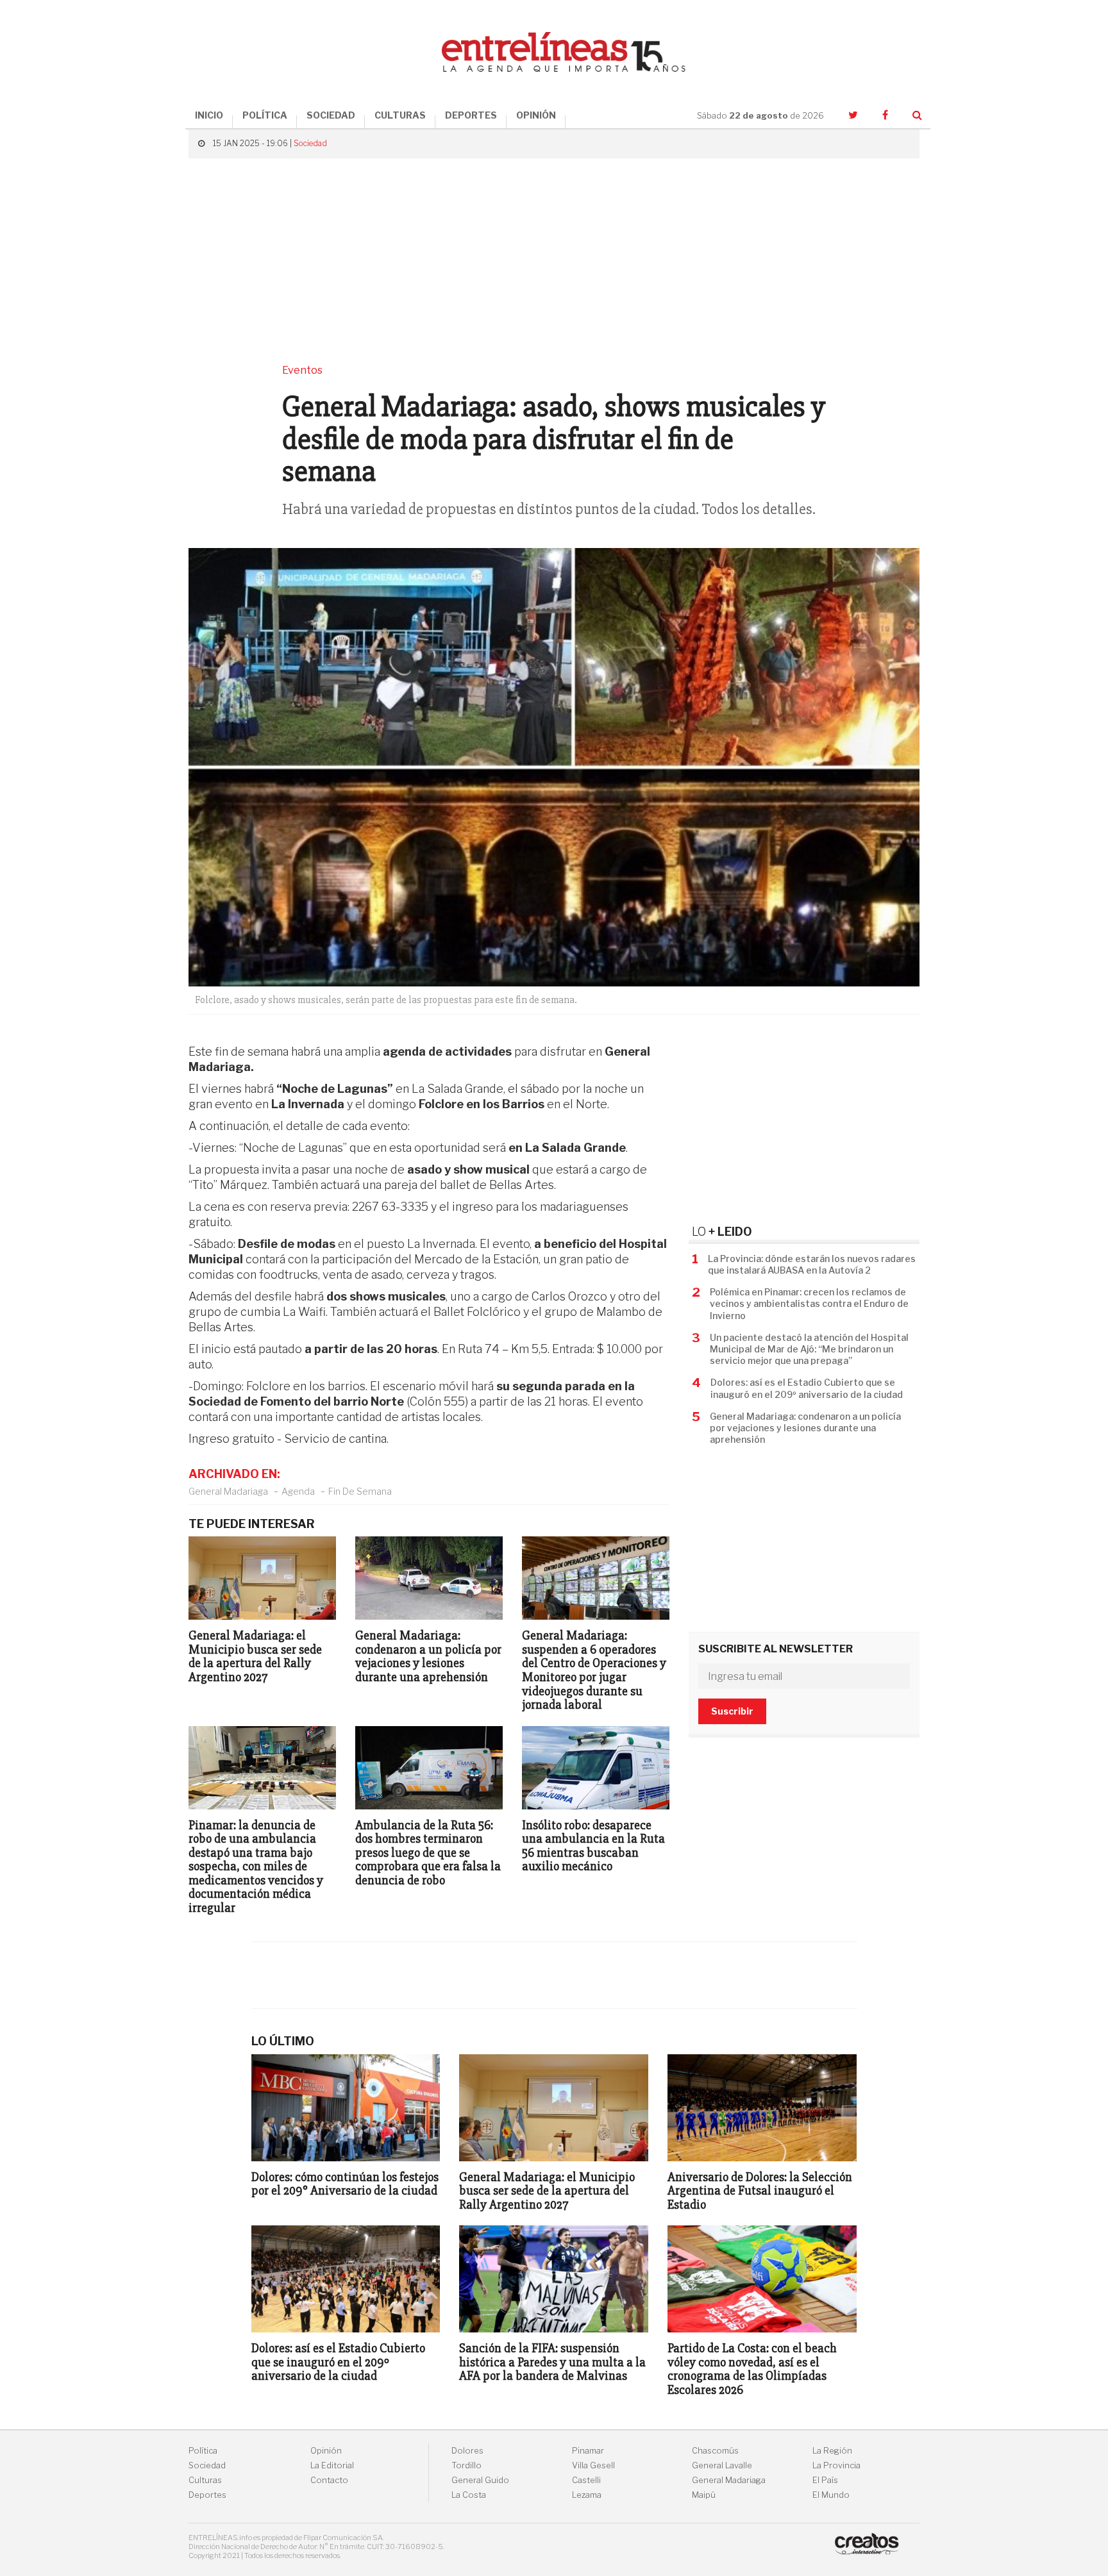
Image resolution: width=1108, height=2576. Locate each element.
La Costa (469, 2495)
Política (203, 2451)
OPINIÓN (536, 115)
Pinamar (588, 2451)
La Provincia (836, 2465)
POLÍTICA (265, 115)
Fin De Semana (360, 1491)
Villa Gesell (593, 2465)
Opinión (326, 2451)
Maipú (704, 2495)
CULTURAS (400, 115)
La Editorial (332, 2465)
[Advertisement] (554, 261)
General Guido (480, 2480)
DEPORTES (471, 115)
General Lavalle (722, 2465)
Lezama (587, 2495)
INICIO (209, 115)
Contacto (329, 2480)
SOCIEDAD (331, 115)
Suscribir (732, 1711)
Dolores (467, 2451)
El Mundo (831, 2495)
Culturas (205, 2480)
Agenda (298, 1491)
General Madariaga (228, 1491)
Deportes (207, 2495)
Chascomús (715, 2451)
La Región (832, 2451)
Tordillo (466, 2465)
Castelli (586, 2480)
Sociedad (310, 143)
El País (825, 2480)
